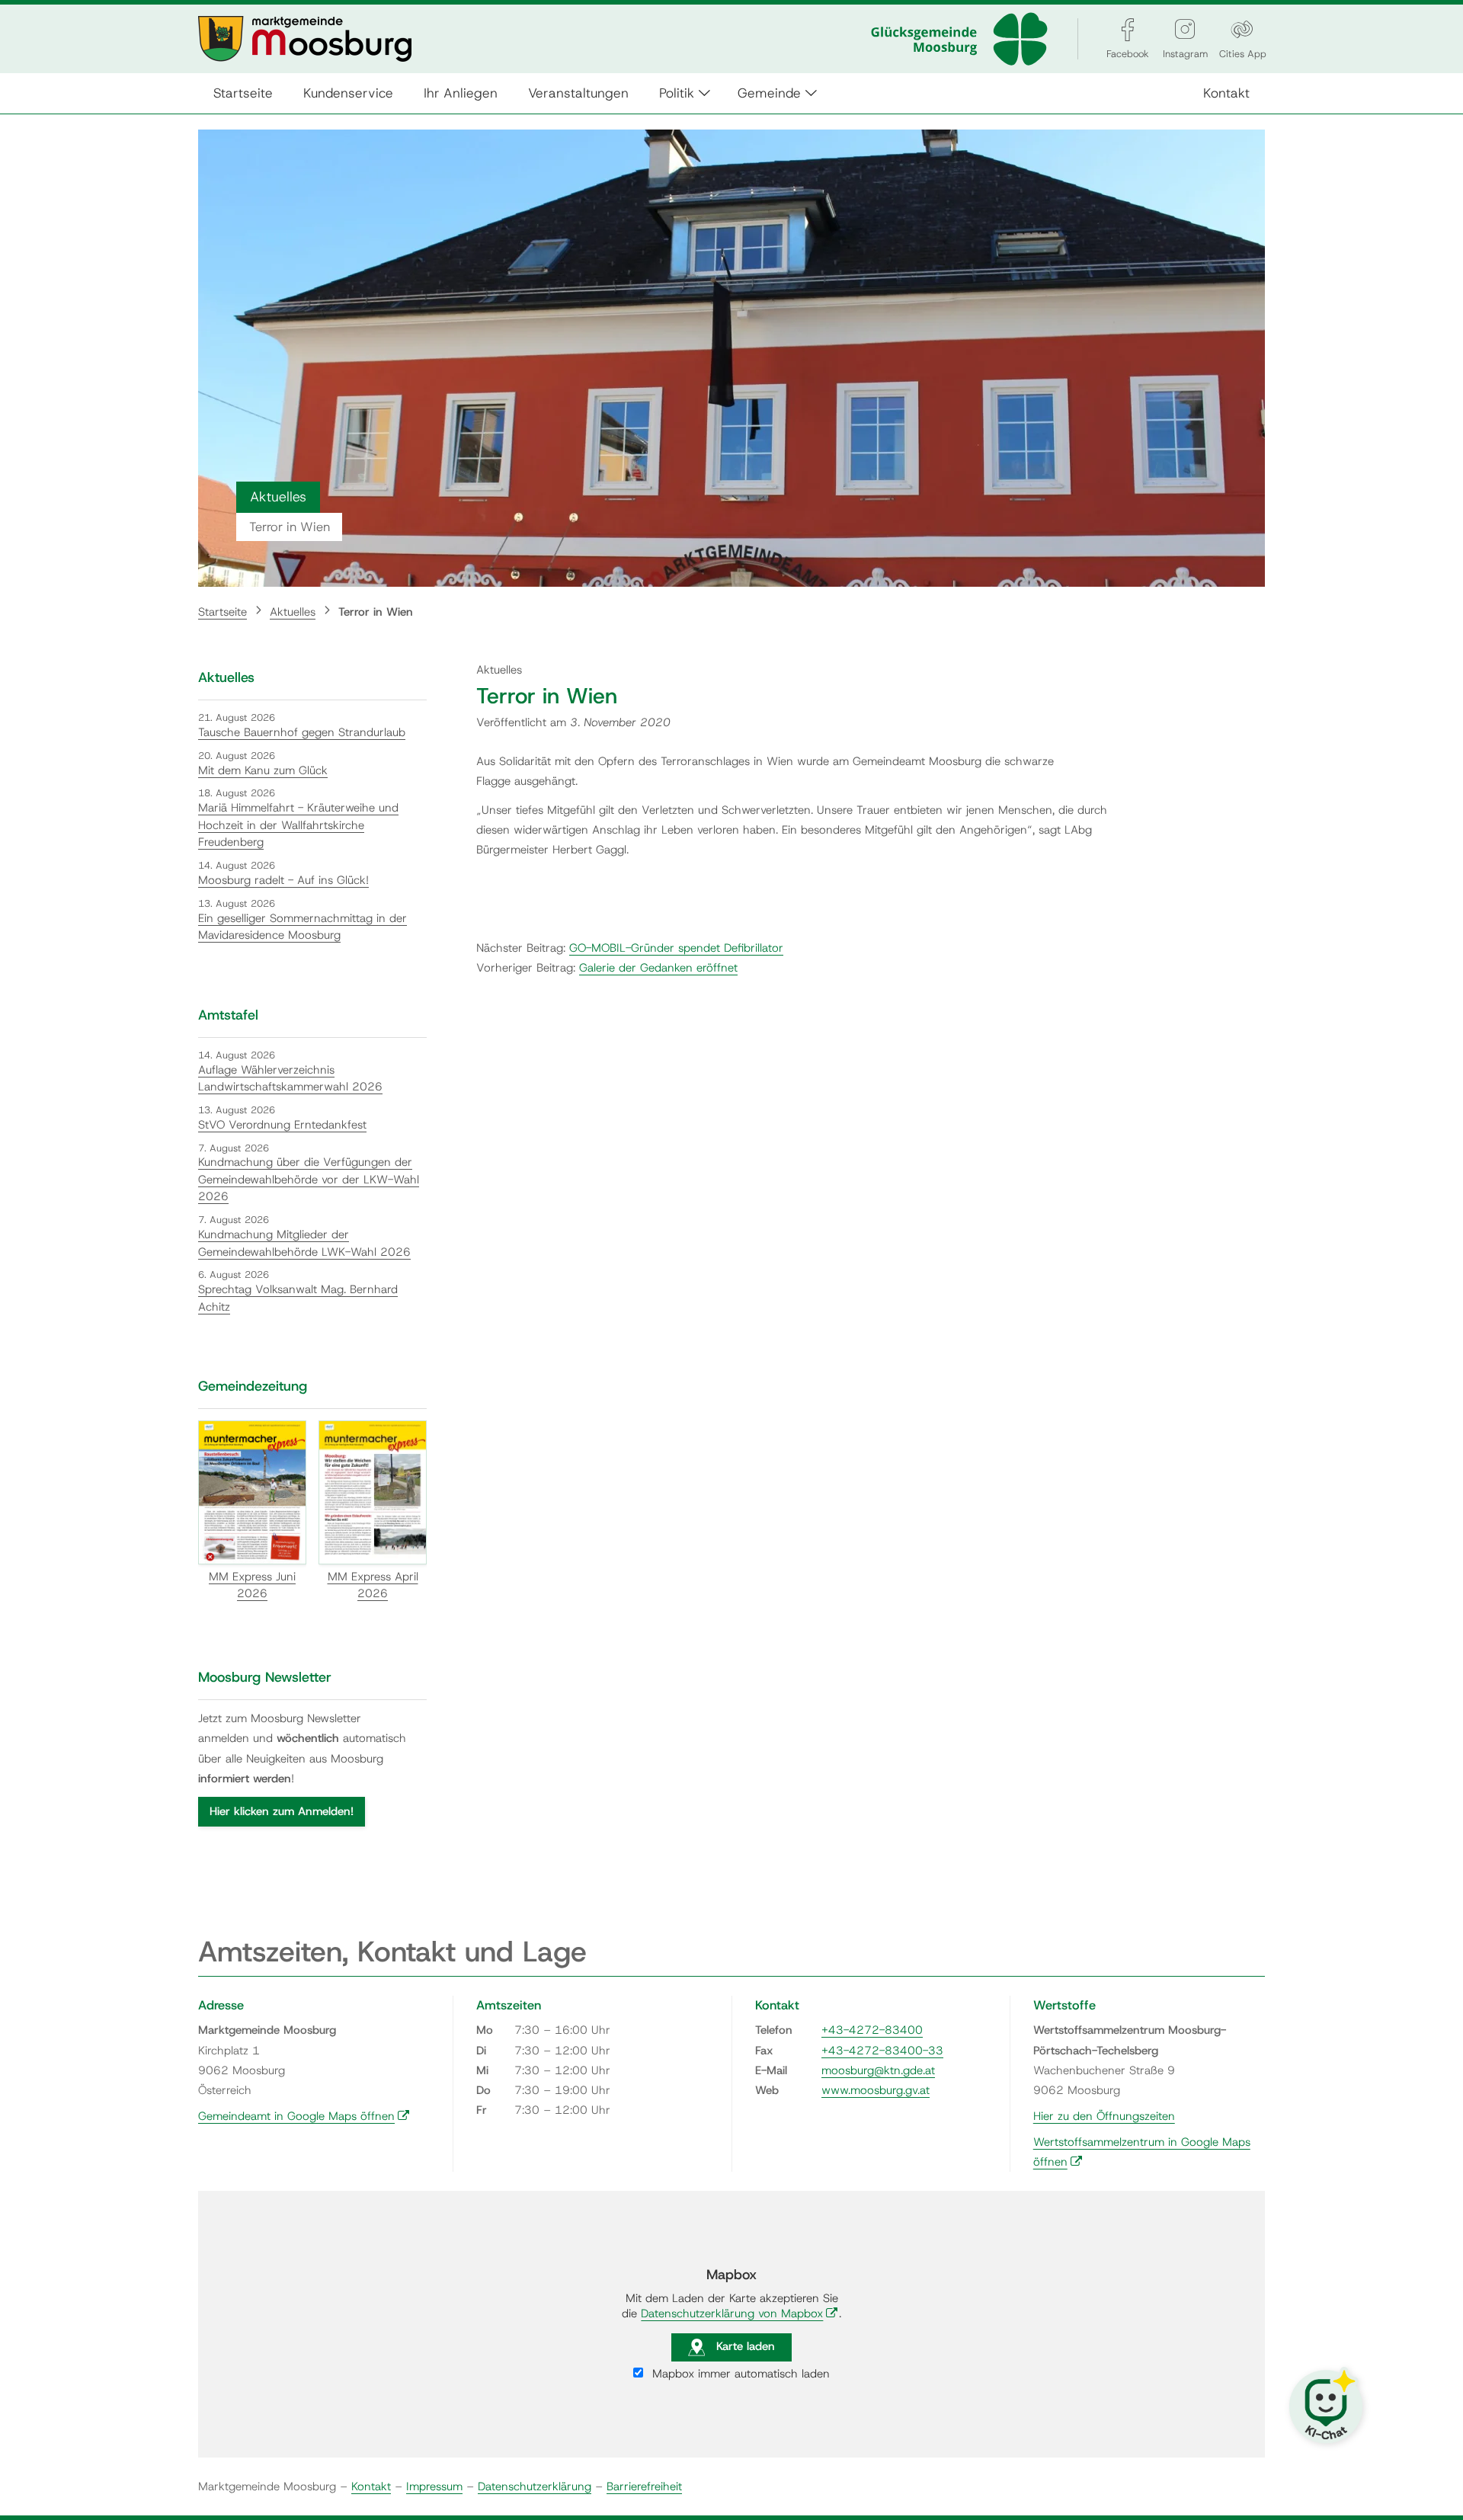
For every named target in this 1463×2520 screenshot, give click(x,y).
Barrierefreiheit (644, 2486)
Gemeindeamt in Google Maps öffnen (304, 2116)
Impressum (434, 2486)
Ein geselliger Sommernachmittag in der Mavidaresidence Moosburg (303, 927)
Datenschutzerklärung (535, 2486)
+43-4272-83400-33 (882, 2051)
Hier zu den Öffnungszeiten (1104, 2116)
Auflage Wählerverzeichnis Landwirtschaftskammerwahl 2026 (290, 1079)
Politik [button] (677, 93)
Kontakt (1226, 93)
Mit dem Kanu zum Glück (263, 770)
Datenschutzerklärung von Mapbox (740, 2313)
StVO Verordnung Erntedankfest (282, 1125)
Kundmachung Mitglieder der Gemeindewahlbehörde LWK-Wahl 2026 (304, 1243)
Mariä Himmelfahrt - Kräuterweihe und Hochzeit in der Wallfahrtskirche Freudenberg (298, 825)
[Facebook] (1128, 29)
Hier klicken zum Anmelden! (282, 1811)
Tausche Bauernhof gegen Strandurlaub (302, 732)
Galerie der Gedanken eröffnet (658, 968)
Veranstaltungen (578, 93)
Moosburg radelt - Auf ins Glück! (283, 880)
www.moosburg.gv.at (876, 2090)
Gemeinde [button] (769, 93)
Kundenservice (348, 93)
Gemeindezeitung (253, 1386)
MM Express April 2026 (373, 1585)
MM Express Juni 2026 (252, 1585)
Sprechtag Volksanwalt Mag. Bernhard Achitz (298, 1298)
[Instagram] (1185, 29)
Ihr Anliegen (461, 93)
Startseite (243, 93)
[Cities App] (1242, 29)
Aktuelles (293, 612)
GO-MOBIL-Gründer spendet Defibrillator (676, 948)
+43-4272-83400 (872, 2030)
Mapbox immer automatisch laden (739, 2374)
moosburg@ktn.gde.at (878, 2070)
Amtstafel (228, 1015)
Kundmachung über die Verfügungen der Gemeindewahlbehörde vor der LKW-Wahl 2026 (309, 1179)
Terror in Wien (376, 612)
